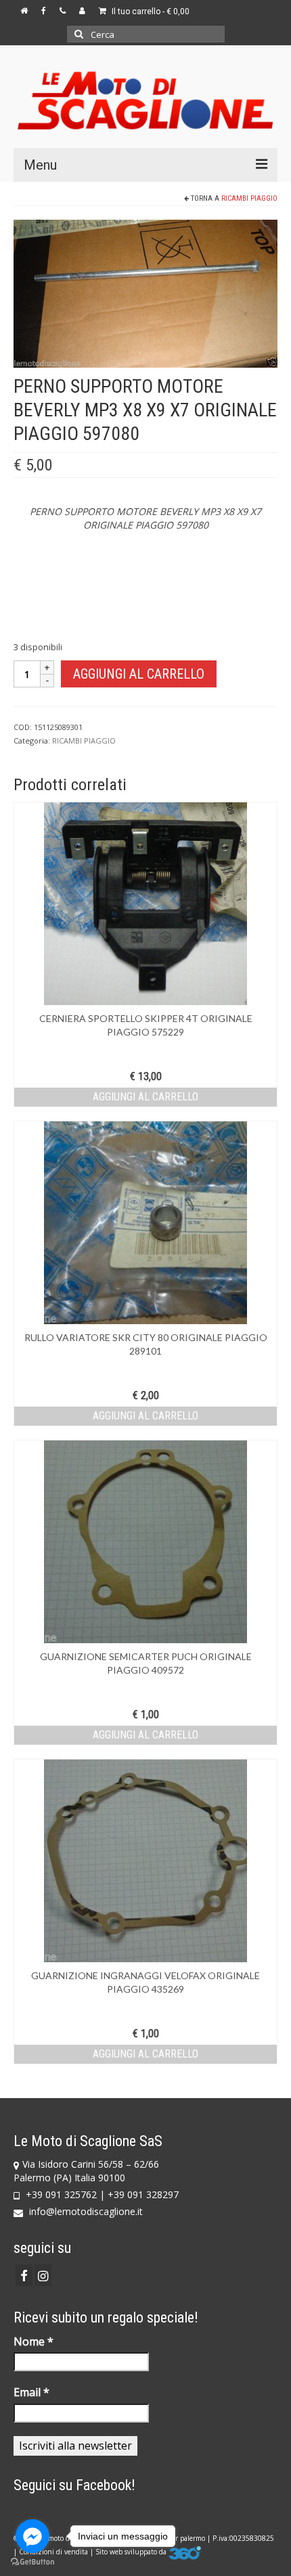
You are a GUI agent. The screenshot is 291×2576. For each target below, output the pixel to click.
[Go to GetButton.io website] (32, 2562)
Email (31, 2392)
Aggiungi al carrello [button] (145, 1097)
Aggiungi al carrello (139, 674)
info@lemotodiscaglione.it (85, 2211)
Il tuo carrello (150, 11)
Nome (33, 2341)
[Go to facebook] (32, 2536)
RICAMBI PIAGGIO (249, 198)
